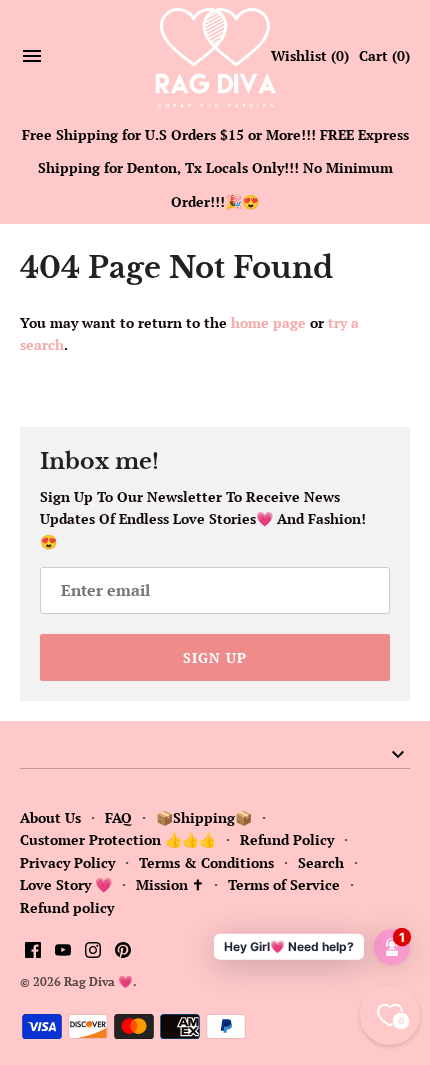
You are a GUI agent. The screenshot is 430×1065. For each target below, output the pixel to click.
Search (321, 862)
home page (268, 322)
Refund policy (67, 907)
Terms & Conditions (206, 862)
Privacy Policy (67, 862)
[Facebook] (33, 952)
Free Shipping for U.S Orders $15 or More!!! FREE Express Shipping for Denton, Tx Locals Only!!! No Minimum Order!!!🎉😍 (215, 168)
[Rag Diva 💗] (215, 57)
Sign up (215, 657)
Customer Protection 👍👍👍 (118, 839)
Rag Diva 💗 (98, 981)
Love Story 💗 (66, 884)
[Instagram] (93, 952)
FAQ (118, 817)
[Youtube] (63, 952)
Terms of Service (284, 884)
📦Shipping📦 (204, 817)
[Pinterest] (123, 952)
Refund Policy (287, 839)
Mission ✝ (170, 884)
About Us (50, 817)
